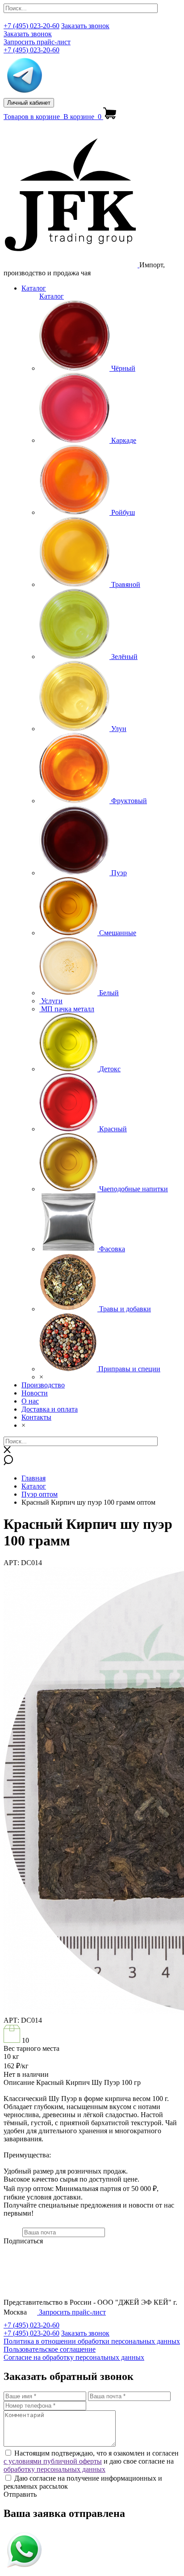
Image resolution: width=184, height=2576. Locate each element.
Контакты (36, 1417)
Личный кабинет (29, 103)
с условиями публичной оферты (53, 2461)
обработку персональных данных (54, 2469)
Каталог (34, 288)
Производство (43, 1385)
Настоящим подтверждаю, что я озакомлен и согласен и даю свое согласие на (91, 2461)
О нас (30, 1401)
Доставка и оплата (50, 1409)
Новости (35, 1393)
